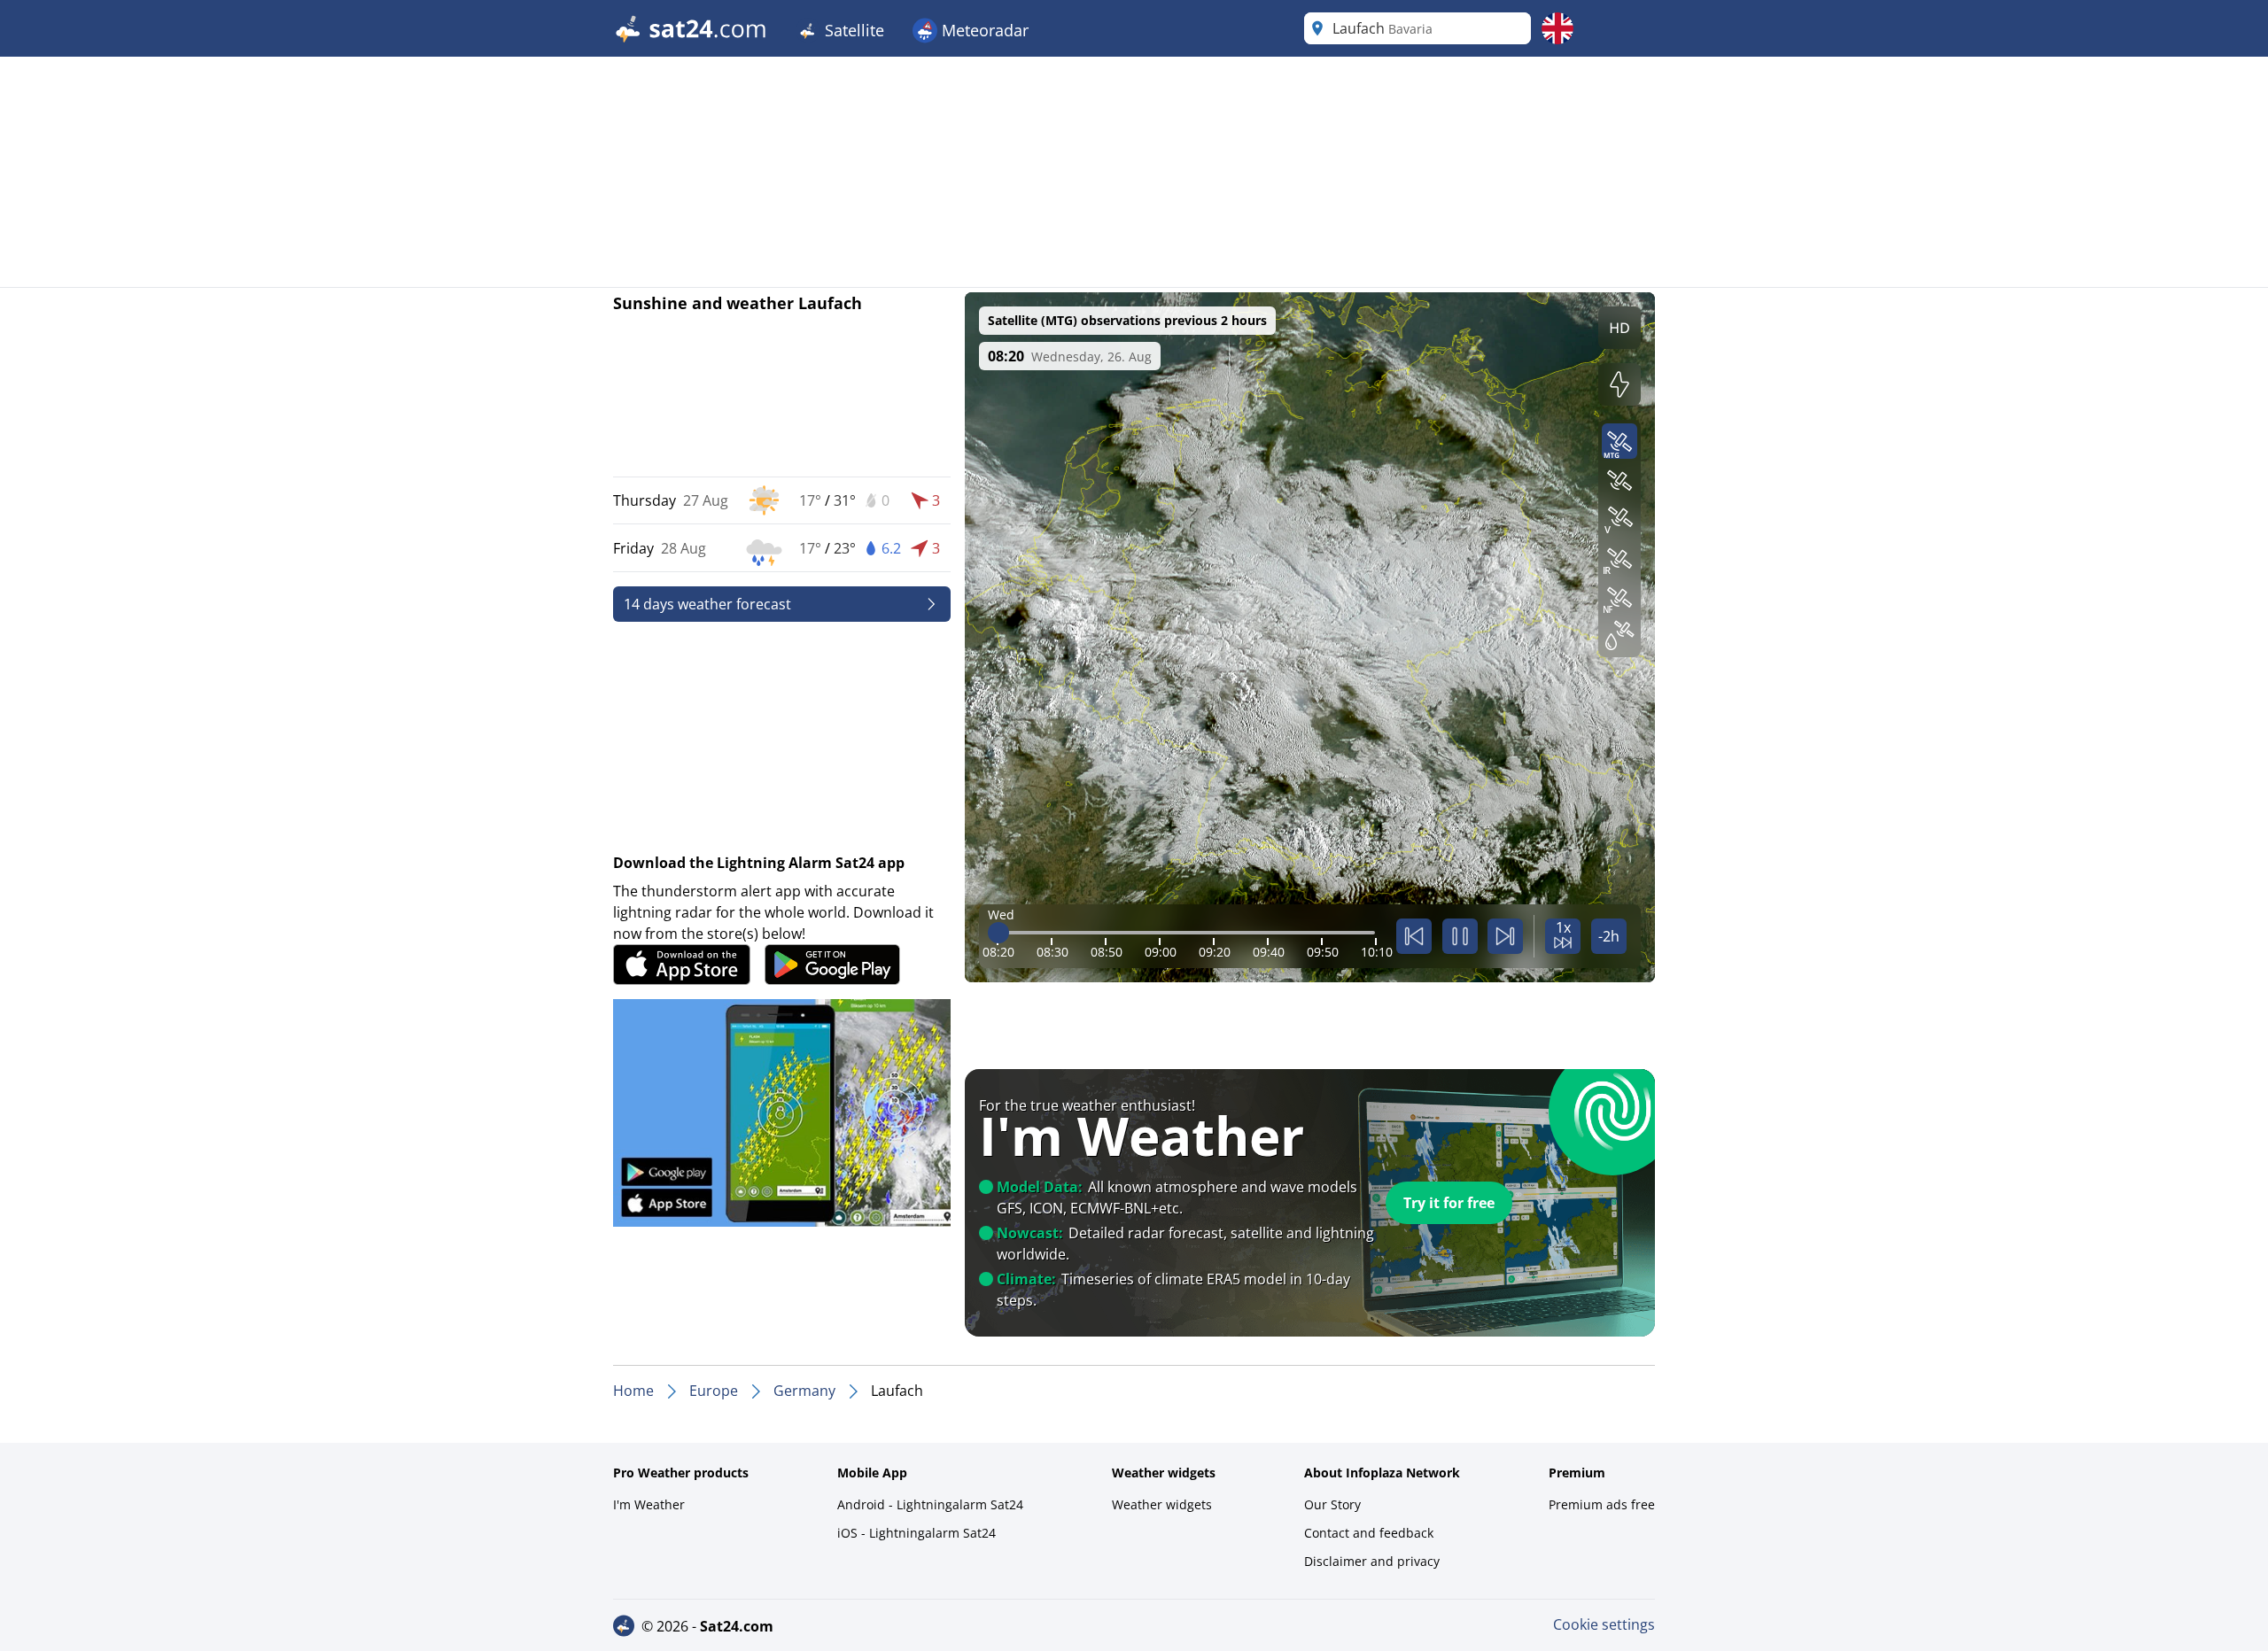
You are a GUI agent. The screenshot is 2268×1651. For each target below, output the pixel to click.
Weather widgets (1162, 1504)
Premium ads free (1602, 1504)
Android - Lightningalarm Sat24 (930, 1504)
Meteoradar (983, 30)
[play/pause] (1460, 936)
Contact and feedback (1369, 1533)
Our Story (1332, 1504)
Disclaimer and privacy (1372, 1561)
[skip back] (1414, 936)
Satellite (852, 30)
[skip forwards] (1505, 936)
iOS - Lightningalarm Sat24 (917, 1533)
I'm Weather (649, 1504)
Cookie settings (1604, 1624)
